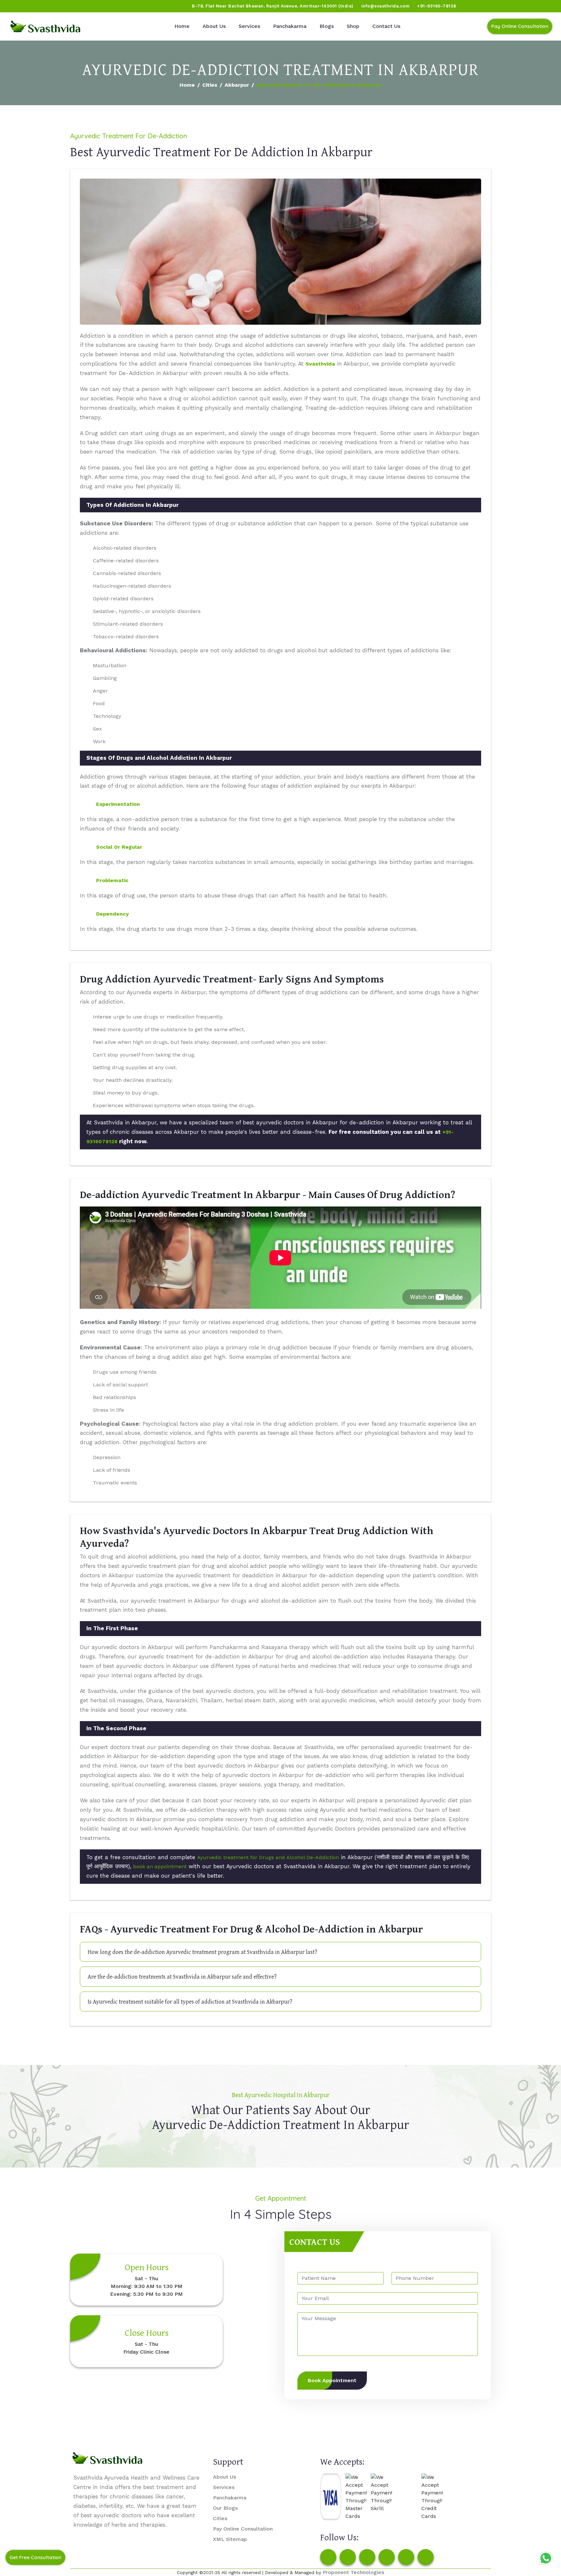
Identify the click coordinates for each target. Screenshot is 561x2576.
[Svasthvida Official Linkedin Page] (66, 6)
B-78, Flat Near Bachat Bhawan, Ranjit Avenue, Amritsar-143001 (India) (273, 6)
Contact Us (386, 26)
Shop (353, 26)
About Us (214, 26)
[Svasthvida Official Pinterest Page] (54, 6)
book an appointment (160, 1866)
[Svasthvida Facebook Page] (328, 2557)
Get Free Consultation (35, 2557)
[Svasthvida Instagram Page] (348, 2557)
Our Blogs (225, 2508)
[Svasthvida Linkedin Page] (406, 2557)
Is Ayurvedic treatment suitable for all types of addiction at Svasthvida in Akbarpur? (190, 2001)
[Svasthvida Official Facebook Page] (17, 6)
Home (182, 26)
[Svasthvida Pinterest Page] (387, 2557)
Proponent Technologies (353, 2572)
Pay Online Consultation (520, 26)
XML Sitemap (230, 2539)
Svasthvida (320, 364)
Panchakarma (290, 26)
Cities (210, 85)
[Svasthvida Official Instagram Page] (29, 6)
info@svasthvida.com (386, 6)
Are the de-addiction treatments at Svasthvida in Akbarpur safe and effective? (182, 1976)
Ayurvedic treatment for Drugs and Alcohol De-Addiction (268, 1857)
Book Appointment (332, 2380)
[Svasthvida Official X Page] (41, 6)
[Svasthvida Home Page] (45, 26)
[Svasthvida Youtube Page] (78, 6)
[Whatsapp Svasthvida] (546, 2558)
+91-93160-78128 (437, 6)
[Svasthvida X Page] (367, 2557)
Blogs (327, 26)
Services (249, 26)
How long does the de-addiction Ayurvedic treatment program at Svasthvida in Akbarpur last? (202, 1952)
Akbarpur (237, 85)
